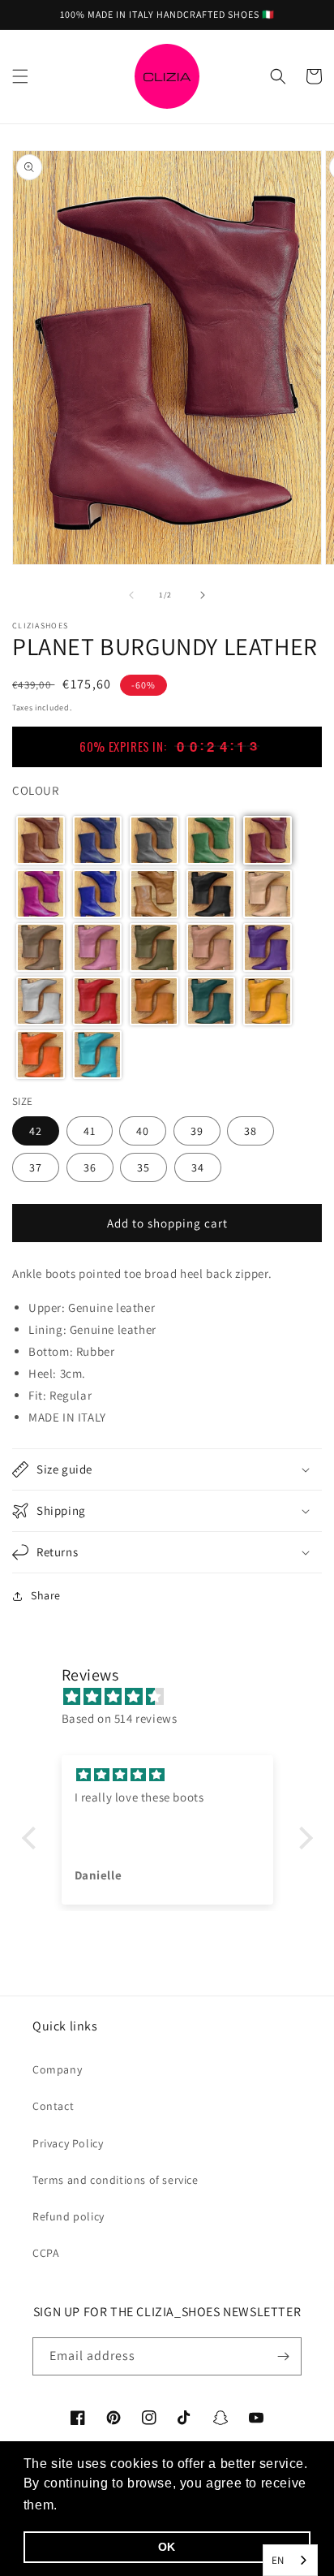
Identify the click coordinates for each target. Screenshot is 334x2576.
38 (250, 1131)
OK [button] (167, 2547)
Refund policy (69, 2216)
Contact (53, 2106)
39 (197, 1131)
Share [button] (46, 1595)
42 (36, 1131)
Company (57, 2069)
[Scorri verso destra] (203, 595)
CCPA (46, 2253)
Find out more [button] (107, 2505)
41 (90, 1131)
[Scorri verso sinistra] (131, 595)
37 (36, 1167)
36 (90, 1167)
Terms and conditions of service (116, 2180)
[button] (20, 76)
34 (198, 1167)
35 (143, 1167)
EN (278, 2560)
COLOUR (36, 790)
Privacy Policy (68, 2143)
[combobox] (290, 2560)
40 (143, 1131)
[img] (176, 1696)
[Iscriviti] (283, 2356)
